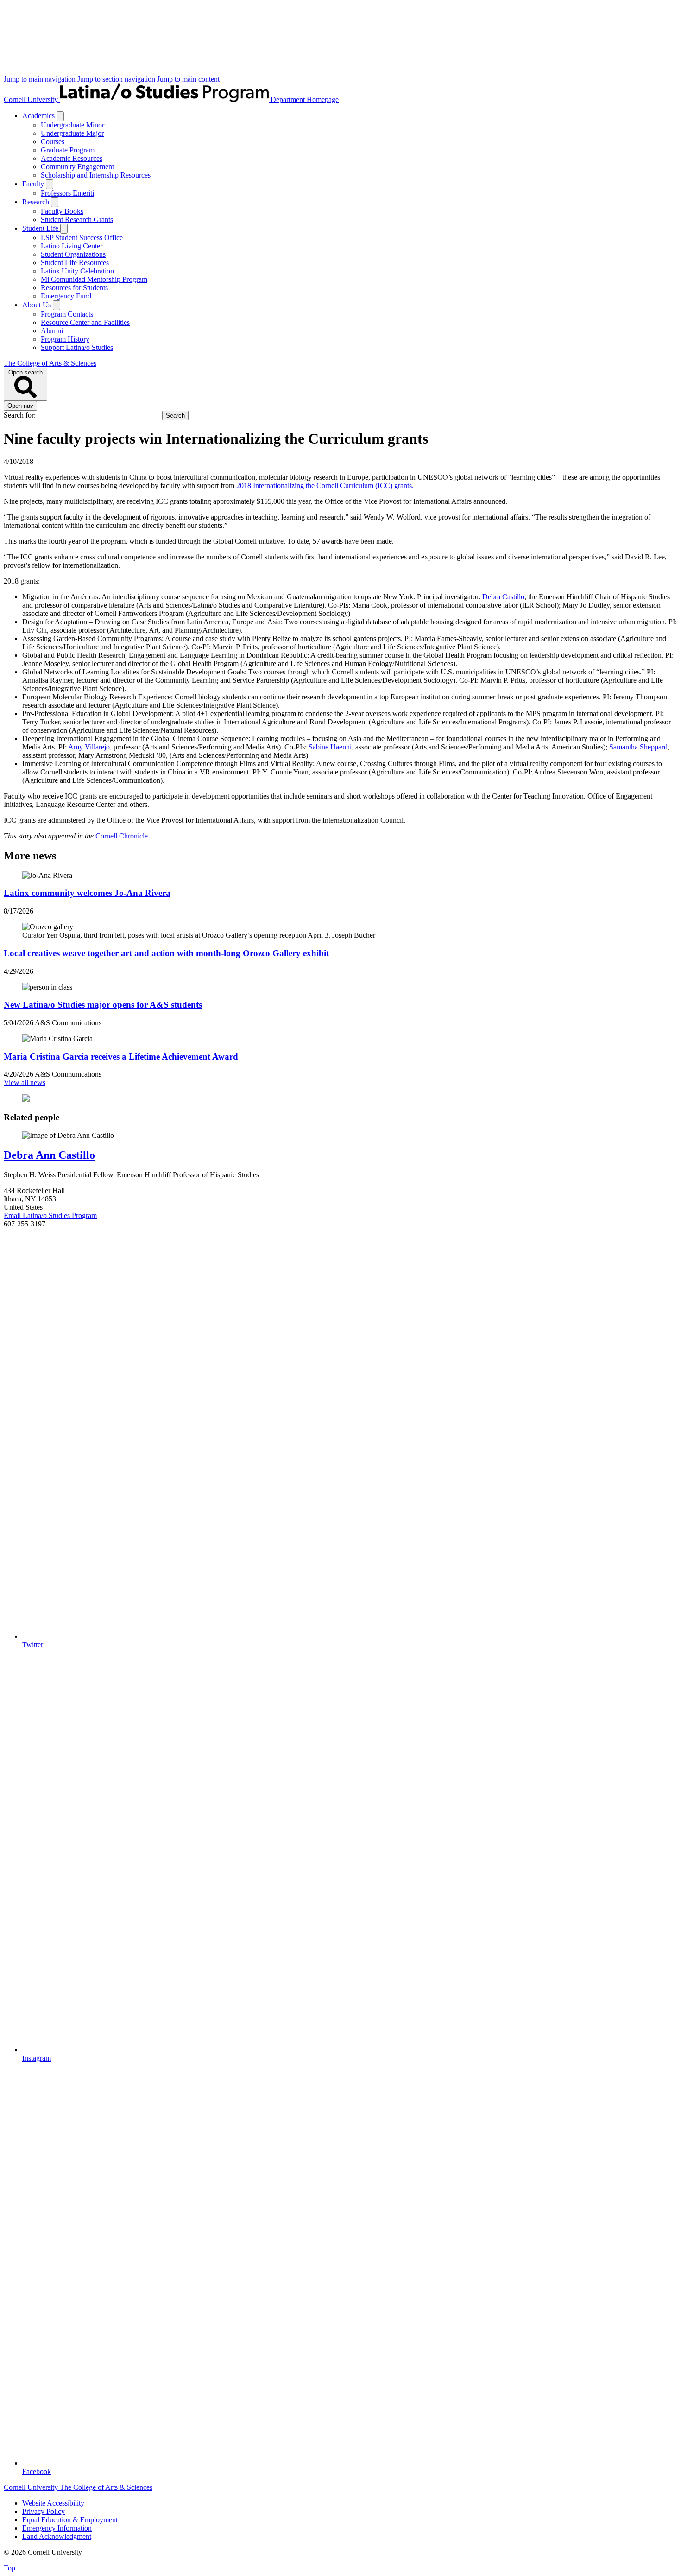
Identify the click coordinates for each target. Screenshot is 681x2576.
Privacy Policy (44, 2511)
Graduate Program (68, 150)
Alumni (52, 331)
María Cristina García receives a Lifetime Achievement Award (121, 1056)
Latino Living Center (72, 246)
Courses (53, 142)
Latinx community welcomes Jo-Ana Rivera (87, 893)
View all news (25, 1082)
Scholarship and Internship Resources (96, 175)
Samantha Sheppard (638, 747)
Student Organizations (73, 254)
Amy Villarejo (89, 747)
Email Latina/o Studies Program (50, 1215)
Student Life (41, 228)
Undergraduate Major (72, 133)
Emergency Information (57, 2528)
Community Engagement (77, 167)
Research (37, 202)
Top (9, 2568)
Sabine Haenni (330, 747)
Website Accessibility (53, 2503)
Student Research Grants (77, 219)
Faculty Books (62, 211)
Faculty (34, 184)
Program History (65, 339)
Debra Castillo (503, 597)
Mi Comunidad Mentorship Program (94, 279)
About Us (38, 305)
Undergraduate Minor (73, 125)
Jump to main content (188, 79)
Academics (39, 116)
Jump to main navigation (41, 79)
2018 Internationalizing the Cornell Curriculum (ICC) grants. (325, 485)
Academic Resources (72, 158)
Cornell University (32, 99)
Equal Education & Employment (70, 2520)
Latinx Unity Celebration (77, 271)
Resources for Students (74, 288)
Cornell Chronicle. (123, 836)
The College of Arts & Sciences (50, 363)
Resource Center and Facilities (85, 322)
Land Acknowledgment (57, 2536)
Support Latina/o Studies (77, 347)
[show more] (60, 116)
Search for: (21, 415)
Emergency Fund (66, 296)
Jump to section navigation (117, 79)
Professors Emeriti (67, 193)
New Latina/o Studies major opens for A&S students (103, 1005)
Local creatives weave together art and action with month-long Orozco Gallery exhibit (166, 953)
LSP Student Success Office (82, 238)
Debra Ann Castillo (49, 1155)
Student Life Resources (75, 263)
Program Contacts (67, 314)
